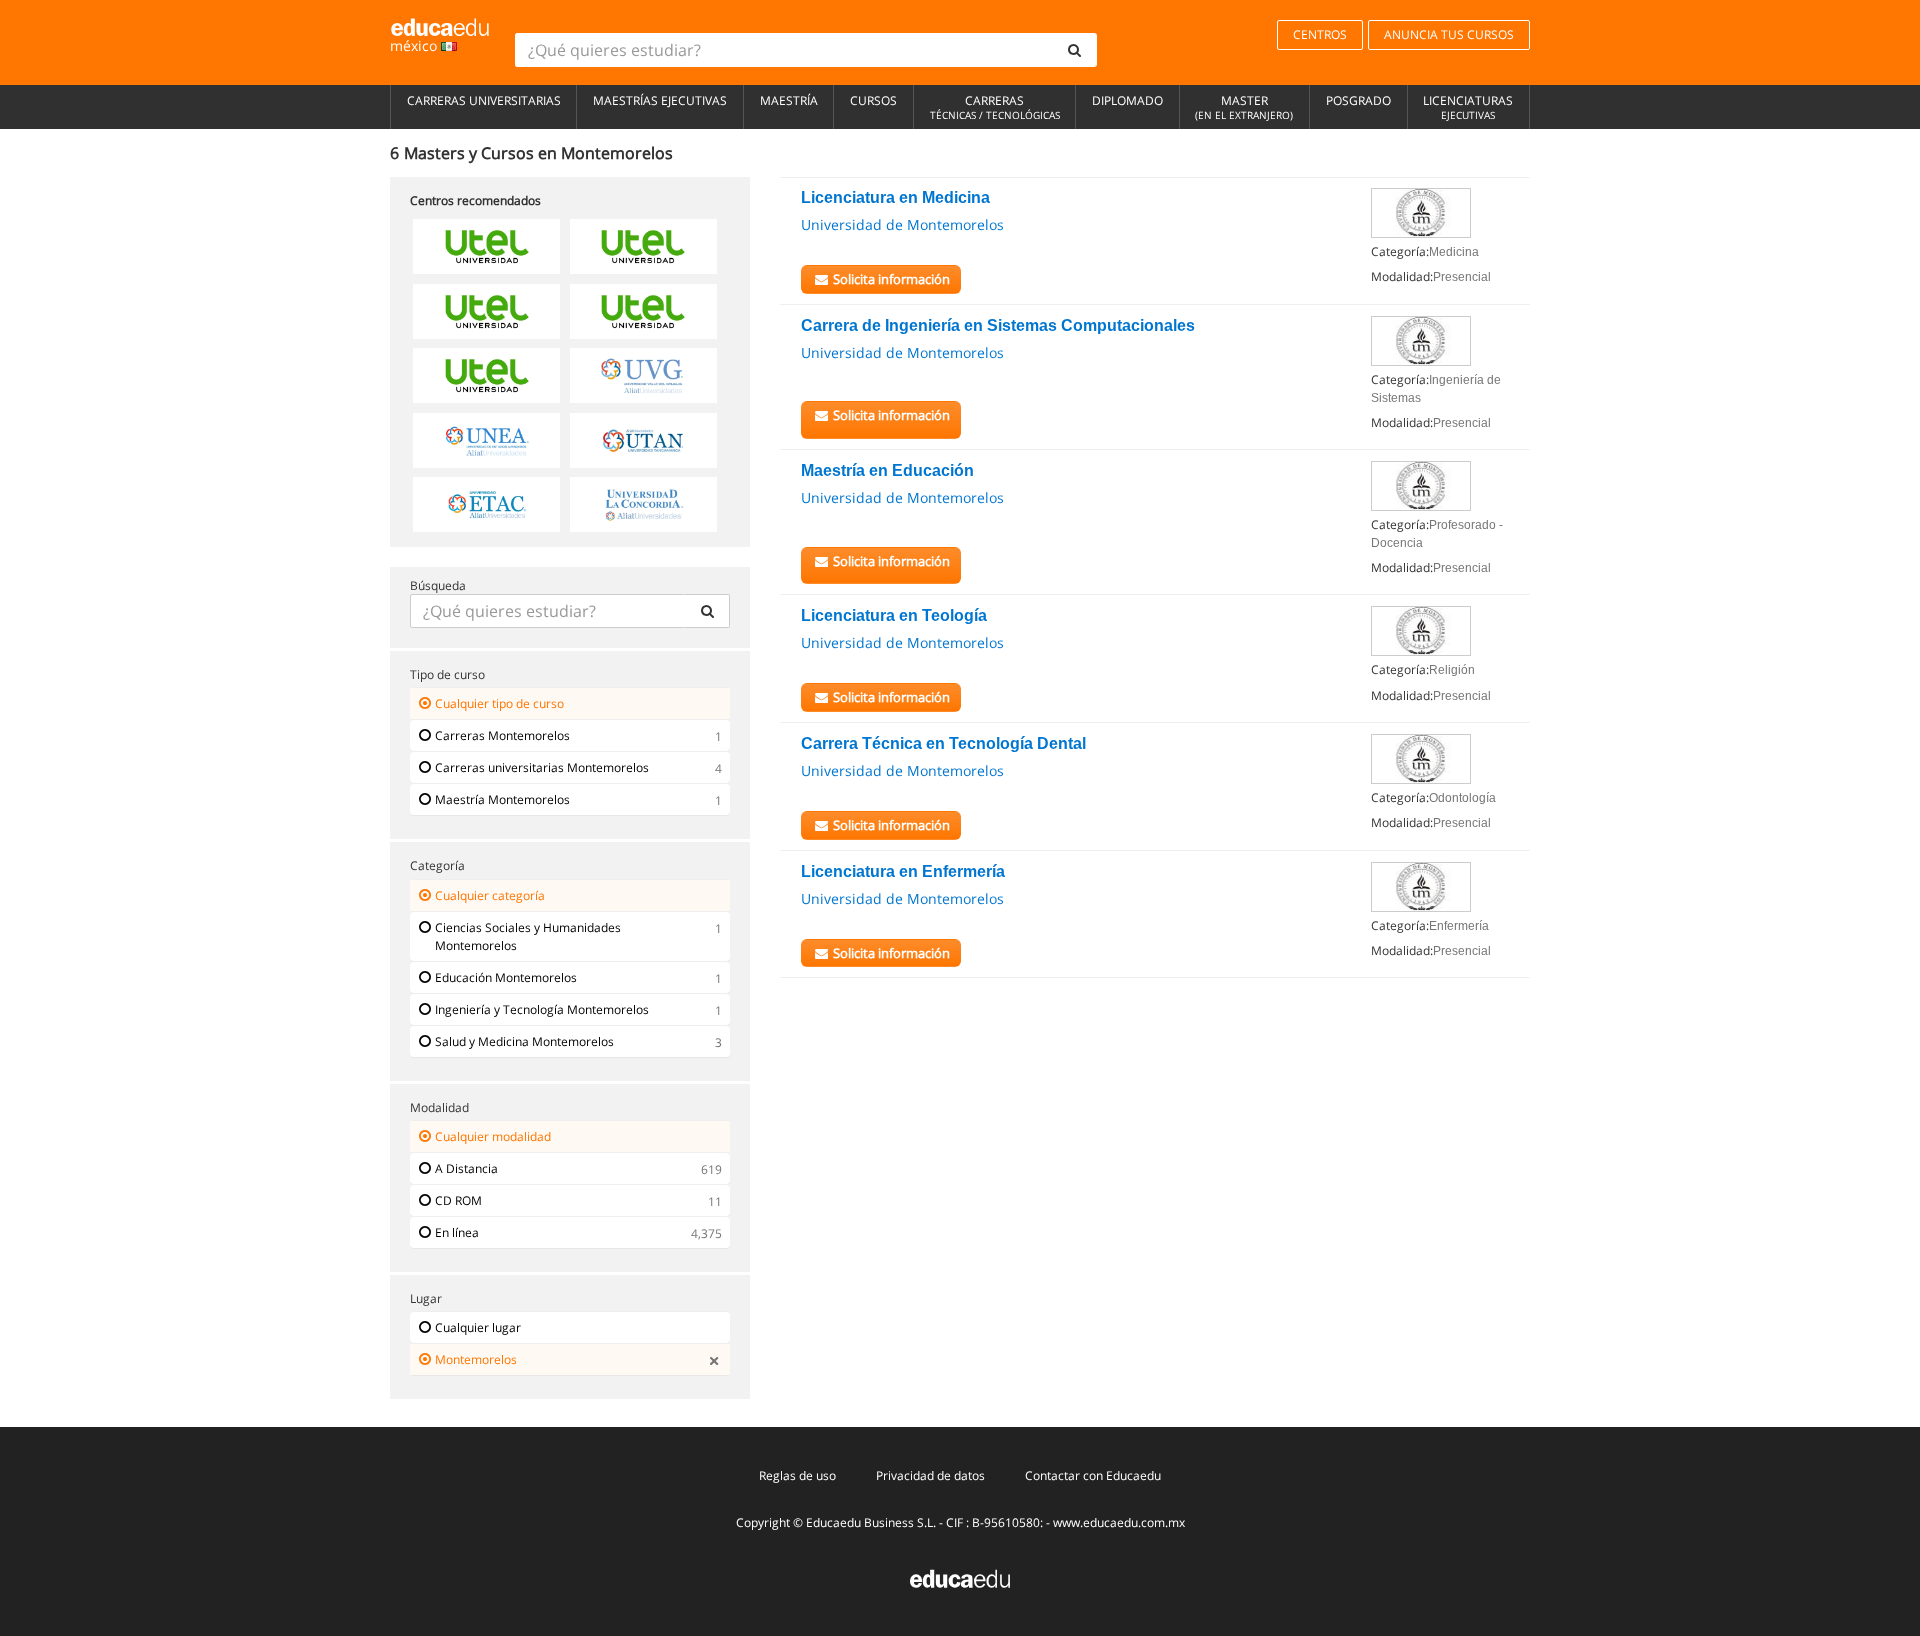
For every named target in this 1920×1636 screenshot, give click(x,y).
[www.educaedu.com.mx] (960, 1577)
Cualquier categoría (490, 895)
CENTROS (1320, 34)
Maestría (789, 100)
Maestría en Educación (887, 470)
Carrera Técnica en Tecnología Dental (943, 743)
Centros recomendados (475, 200)
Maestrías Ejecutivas (660, 100)
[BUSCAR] (707, 611)
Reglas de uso (797, 1475)
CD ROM (458, 1200)
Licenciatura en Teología (894, 615)
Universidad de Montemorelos (902, 224)
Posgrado (1358, 100)
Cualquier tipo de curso (499, 703)
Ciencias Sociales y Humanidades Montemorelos (528, 936)
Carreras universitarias (484, 100)
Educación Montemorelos (506, 977)
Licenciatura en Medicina (895, 197)
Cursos (873, 100)
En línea (457, 1232)
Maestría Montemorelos (502, 799)
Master (1244, 107)
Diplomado (1127, 100)
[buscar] (1075, 50)
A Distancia (466, 1168)
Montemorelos (476, 1359)
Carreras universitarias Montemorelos (542, 767)
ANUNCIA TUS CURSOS (1449, 34)
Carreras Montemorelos (502, 735)
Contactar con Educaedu (1093, 1475)
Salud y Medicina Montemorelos (524, 1041)
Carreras (995, 107)
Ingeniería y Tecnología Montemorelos (542, 1009)
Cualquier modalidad (493, 1136)
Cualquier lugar (478, 1327)
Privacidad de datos (930, 1475)
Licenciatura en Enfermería (903, 871)
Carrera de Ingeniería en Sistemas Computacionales (998, 325)
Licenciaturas (1468, 107)
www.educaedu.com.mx (1119, 1522)
